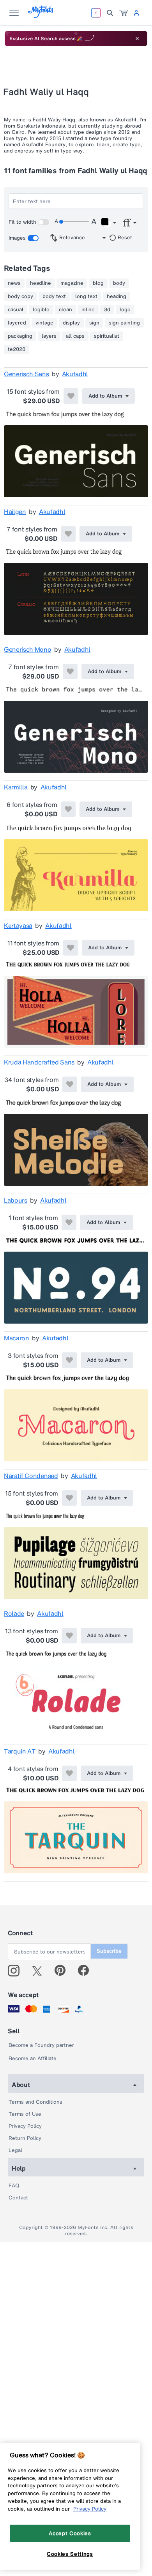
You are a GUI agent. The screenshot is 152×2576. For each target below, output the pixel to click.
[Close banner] (137, 39)
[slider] (74, 222)
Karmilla (16, 787)
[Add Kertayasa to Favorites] (71, 948)
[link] (124, 13)
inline (88, 310)
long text (86, 296)
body (119, 283)
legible (41, 310)
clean (65, 310)
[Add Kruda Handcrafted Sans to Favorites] (70, 1084)
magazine (72, 283)
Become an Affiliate (33, 2058)
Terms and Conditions (35, 2102)
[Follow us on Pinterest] (63, 1971)
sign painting (124, 323)
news (14, 283)
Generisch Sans (27, 374)
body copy (20, 296)
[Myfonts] (41, 16)
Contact (18, 2198)
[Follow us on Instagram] (17, 1971)
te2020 (17, 349)
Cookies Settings (70, 2554)
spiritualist (107, 336)
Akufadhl (75, 374)
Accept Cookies (70, 2533)
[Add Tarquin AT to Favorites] (69, 1773)
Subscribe (109, 1951)
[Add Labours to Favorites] (69, 1222)
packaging (20, 336)
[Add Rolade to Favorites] (69, 1636)
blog (98, 283)
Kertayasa (18, 926)
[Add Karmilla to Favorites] (68, 809)
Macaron (17, 1338)
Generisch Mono (28, 649)
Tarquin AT (20, 1751)
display (71, 323)
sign (94, 323)
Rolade (14, 1613)
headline (41, 283)
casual (16, 310)
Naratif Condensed (31, 1476)
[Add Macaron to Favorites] (69, 1360)
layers (49, 336)
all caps (75, 336)
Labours (16, 1200)
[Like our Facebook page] (87, 1971)
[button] (109, 223)
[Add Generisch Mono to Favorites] (70, 672)
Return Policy (25, 2138)
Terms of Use (25, 2114)
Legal (15, 2150)
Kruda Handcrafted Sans (39, 1062)
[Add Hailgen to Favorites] (68, 534)
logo (125, 310)
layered (17, 323)
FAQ (14, 2186)
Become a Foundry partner (41, 2045)
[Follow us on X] (40, 1971)
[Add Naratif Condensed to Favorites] (69, 1498)
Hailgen (15, 512)
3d (107, 310)
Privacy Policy (25, 2126)
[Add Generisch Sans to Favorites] (71, 396)
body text (54, 296)
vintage (44, 323)
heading (117, 296)
